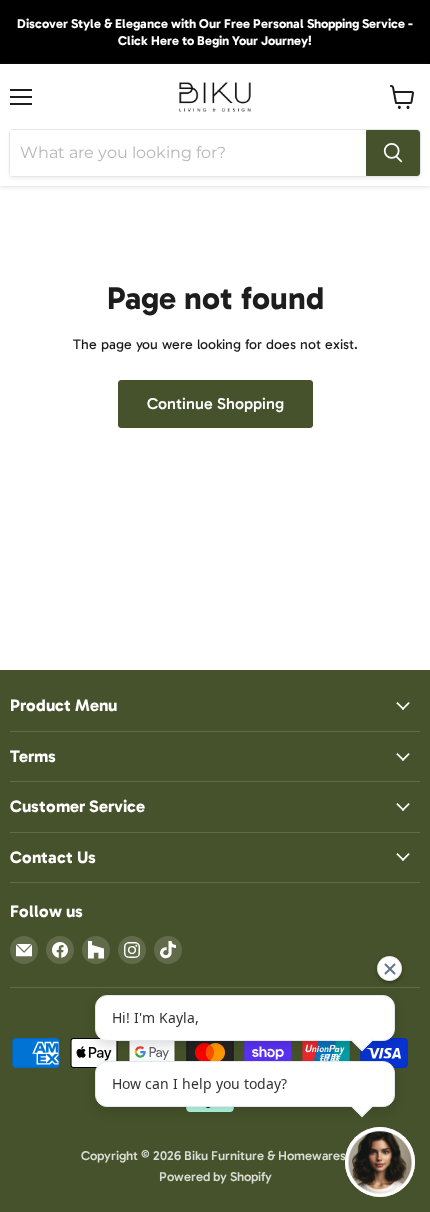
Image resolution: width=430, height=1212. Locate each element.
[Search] (393, 153)
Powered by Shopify (215, 1176)
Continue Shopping (215, 403)
